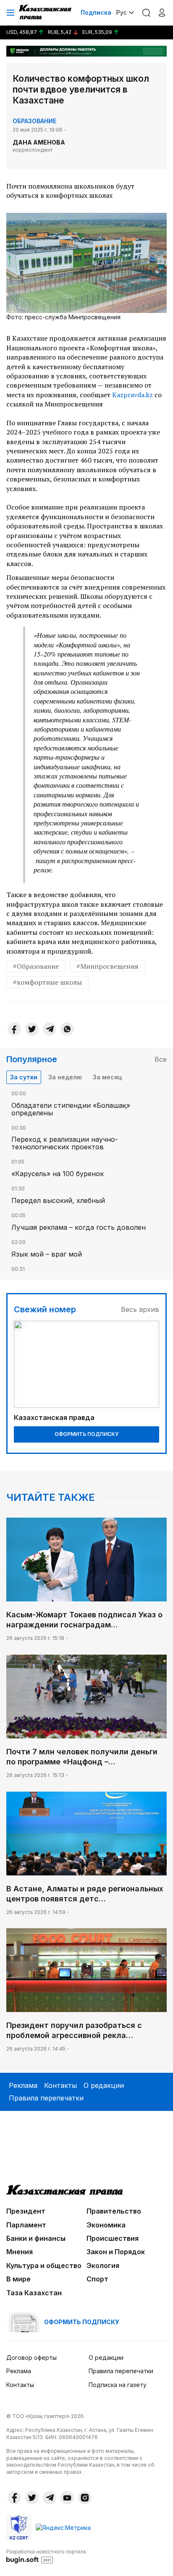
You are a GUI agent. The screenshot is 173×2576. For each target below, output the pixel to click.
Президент (26, 2211)
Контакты (60, 2085)
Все (161, 1059)
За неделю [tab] (65, 1077)
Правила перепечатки (46, 2098)
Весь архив (140, 1309)
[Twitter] (32, 1029)
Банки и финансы (36, 2238)
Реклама (23, 2085)
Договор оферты (31, 2357)
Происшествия (113, 2238)
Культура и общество (44, 2266)
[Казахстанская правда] (46, 13)
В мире (18, 2279)
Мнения (20, 2252)
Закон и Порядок (116, 2252)
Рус (122, 12)
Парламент (26, 2225)
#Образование (36, 966)
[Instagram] (85, 2498)
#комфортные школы (47, 982)
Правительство (114, 2211)
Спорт (97, 2279)
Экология (103, 2266)
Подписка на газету (118, 2385)
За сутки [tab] (24, 1077)
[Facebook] (14, 1029)
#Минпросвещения (107, 966)
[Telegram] (50, 1029)
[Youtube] (67, 2498)
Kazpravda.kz (132, 395)
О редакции (104, 2085)
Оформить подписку (86, 1434)
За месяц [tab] (107, 1077)
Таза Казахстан (34, 2293)
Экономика (106, 2225)
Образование (34, 121)
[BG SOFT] (46, 2556)
